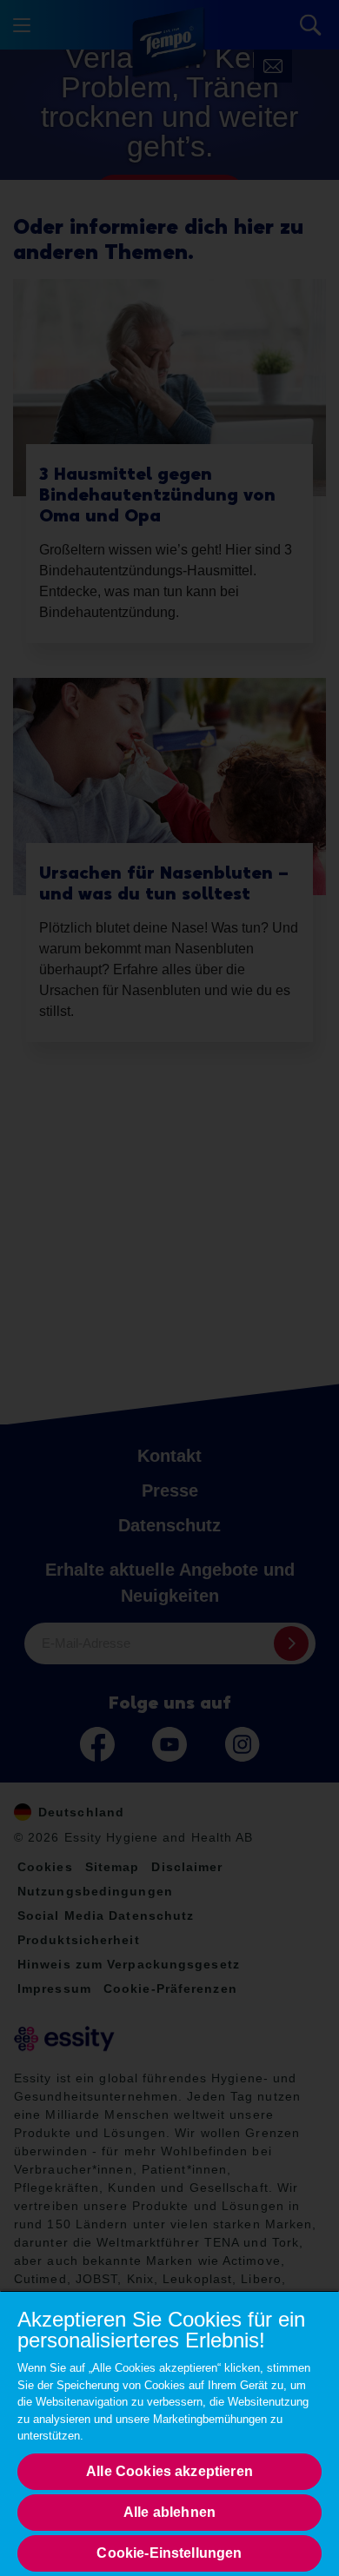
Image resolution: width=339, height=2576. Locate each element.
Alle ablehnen (169, 2512)
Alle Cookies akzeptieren (169, 2471)
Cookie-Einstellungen (169, 2553)
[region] (169, 2433)
